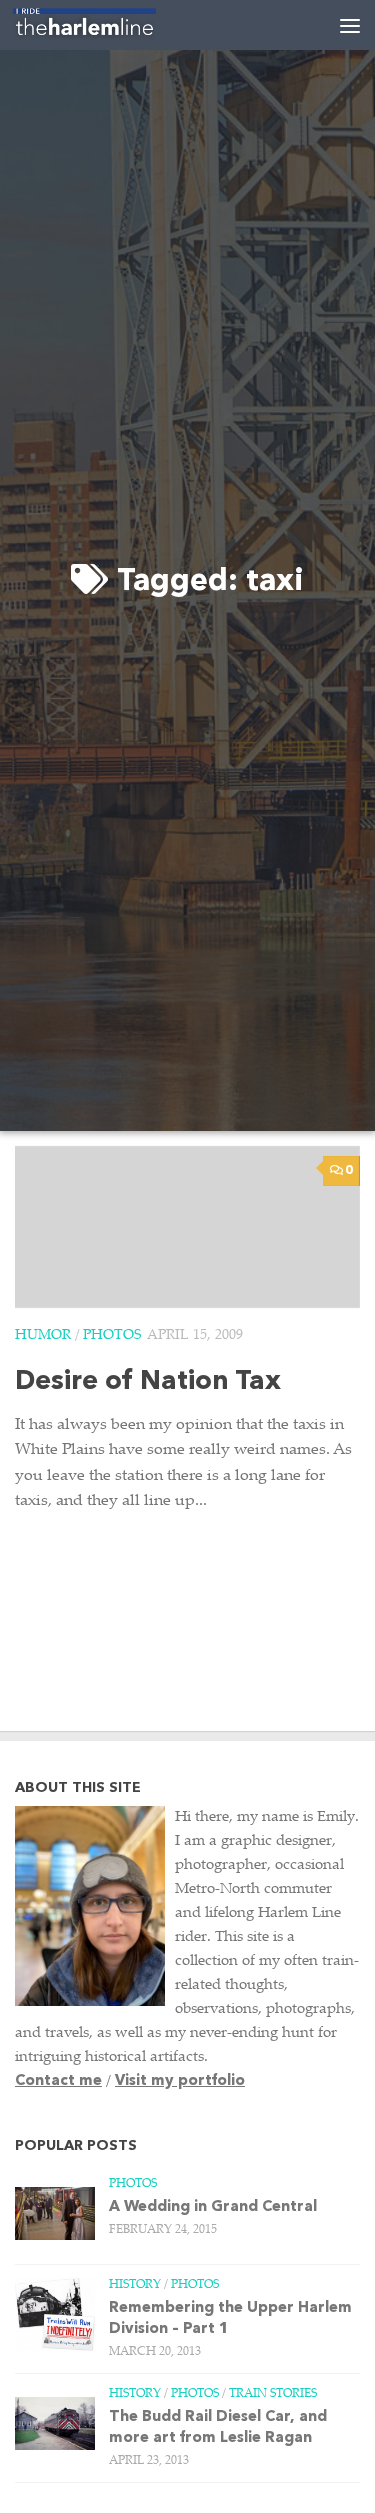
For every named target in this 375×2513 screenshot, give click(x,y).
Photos (112, 1336)
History (135, 2285)
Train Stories (273, 2394)
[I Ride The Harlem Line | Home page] (108, 25)
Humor (43, 1336)
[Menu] (350, 25)
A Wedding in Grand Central (213, 2207)
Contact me (58, 2081)
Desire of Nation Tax (148, 1382)
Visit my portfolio (180, 2081)
